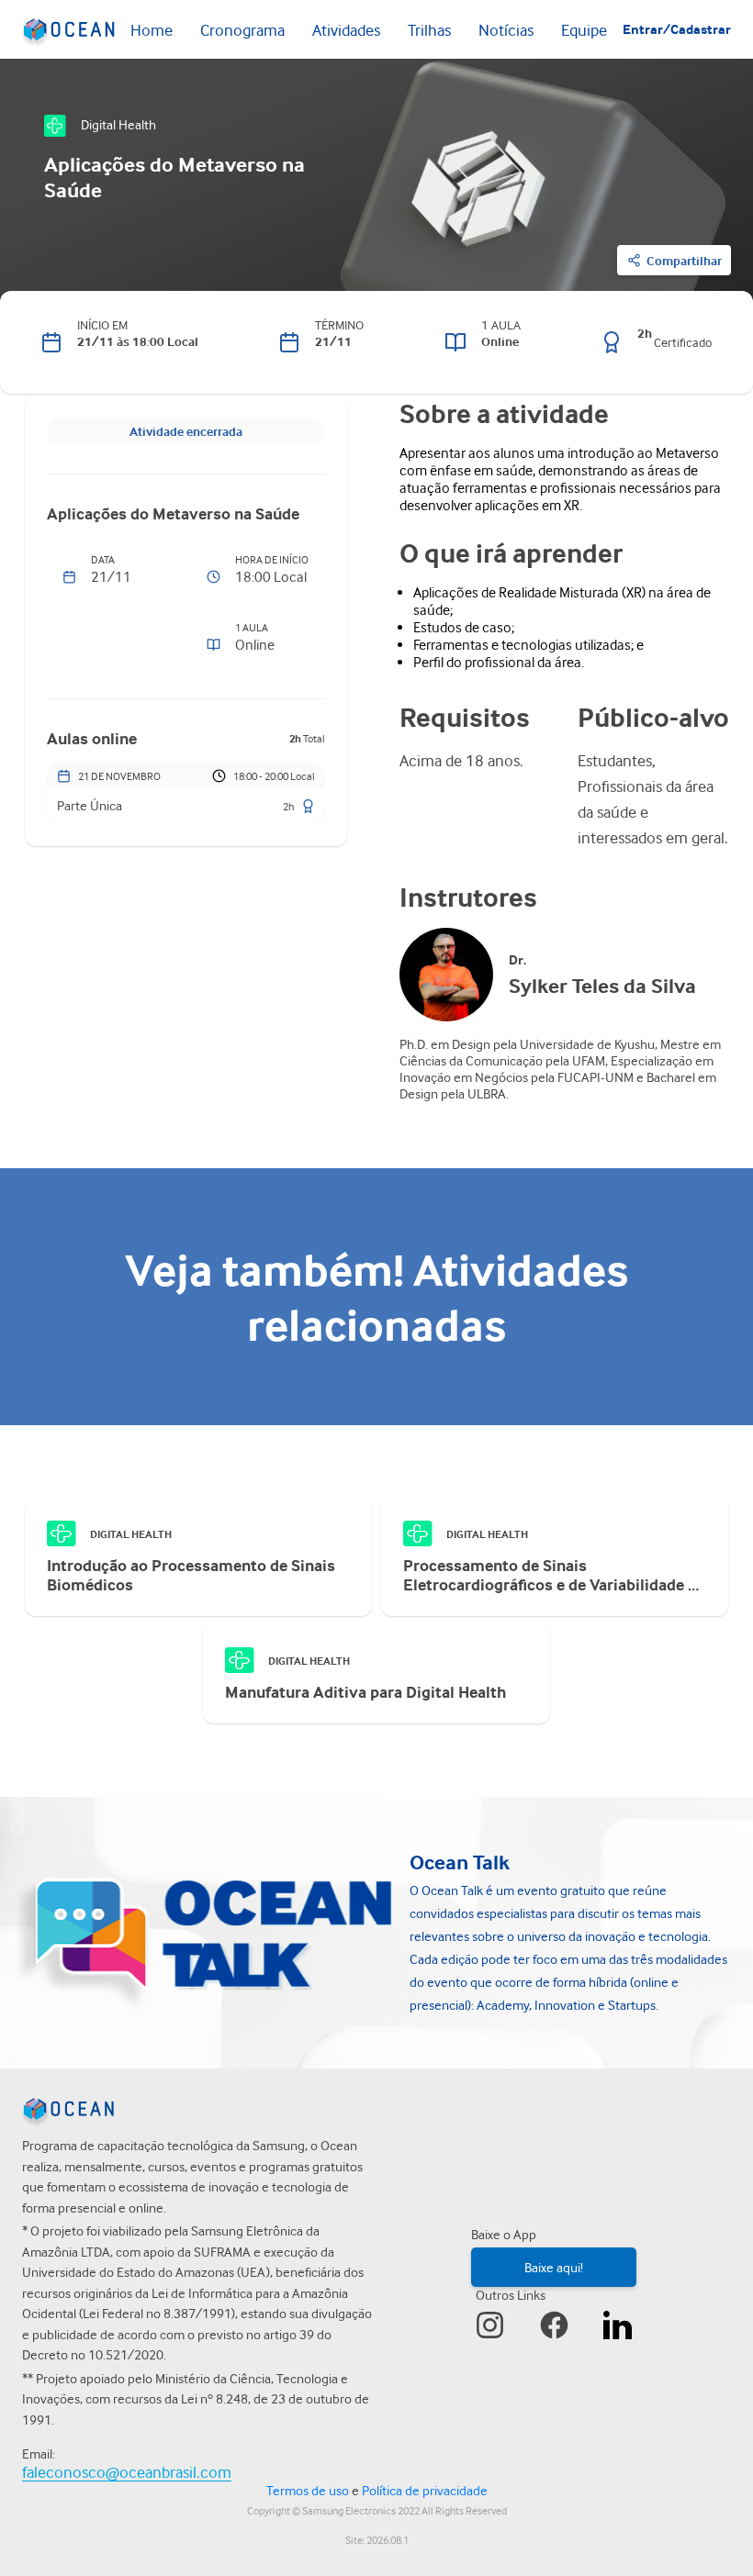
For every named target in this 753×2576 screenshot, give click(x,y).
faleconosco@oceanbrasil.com (127, 2472)
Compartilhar (684, 261)
